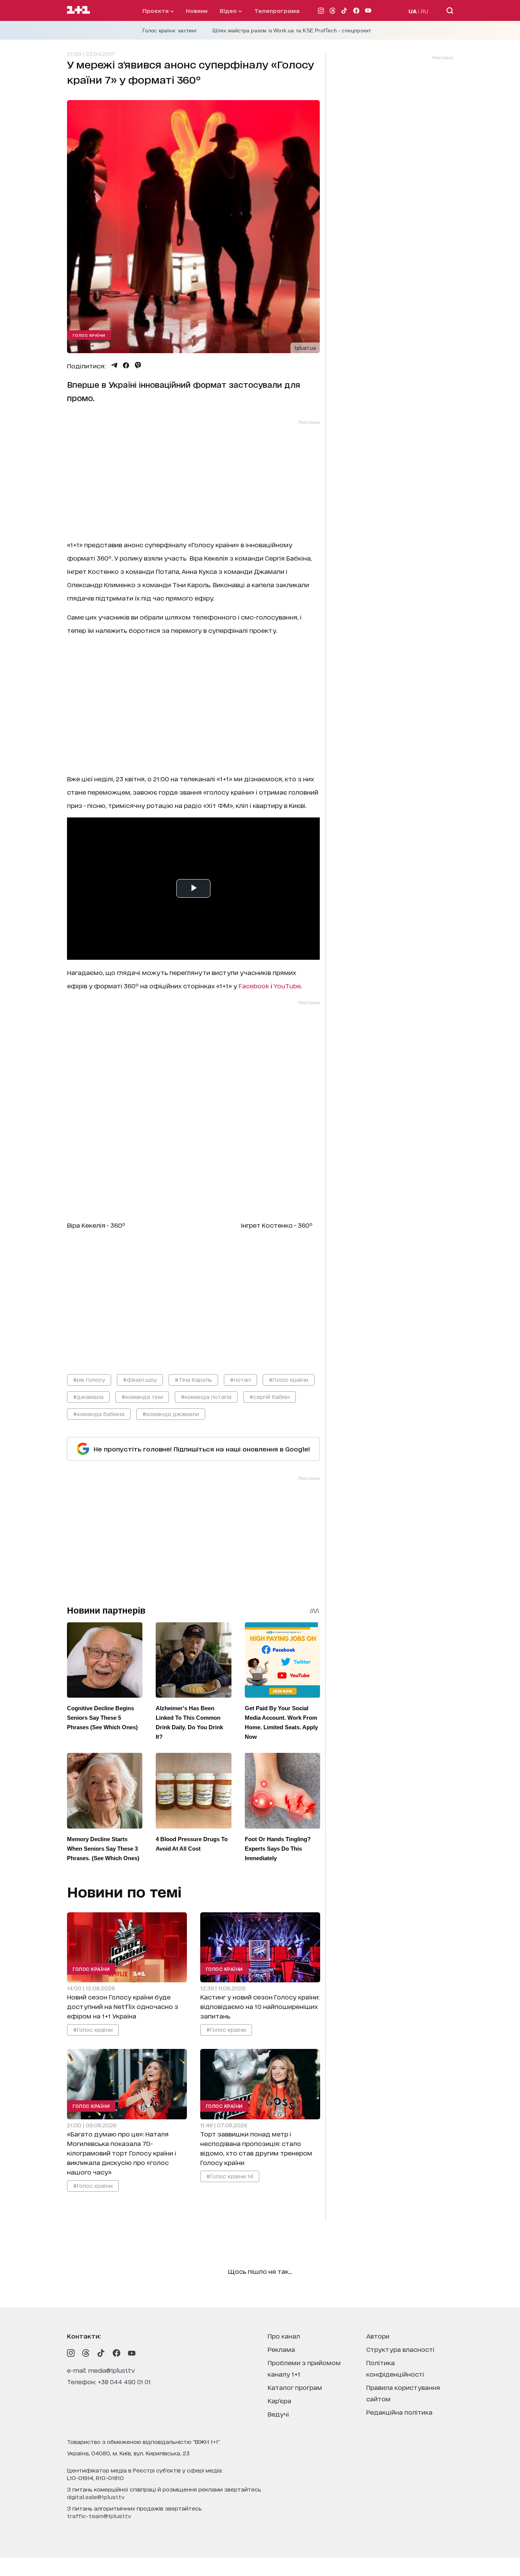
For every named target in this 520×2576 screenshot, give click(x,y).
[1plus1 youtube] (132, 2353)
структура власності (400, 2349)
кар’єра (279, 2400)
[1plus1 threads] (86, 2353)
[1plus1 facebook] (116, 2353)
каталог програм (295, 2387)
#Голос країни (289, 1379)
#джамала (88, 1396)
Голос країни (89, 335)
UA (413, 11)
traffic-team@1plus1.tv (99, 2516)
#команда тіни (142, 1396)
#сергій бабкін (270, 1396)
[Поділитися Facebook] (126, 365)
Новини (197, 10)
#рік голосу (89, 1379)
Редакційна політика (399, 2412)
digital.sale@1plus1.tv (96, 2497)
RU (425, 11)
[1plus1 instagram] (71, 2353)
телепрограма (277, 10)
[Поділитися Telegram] (114, 365)
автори (378, 2336)
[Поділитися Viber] (138, 365)
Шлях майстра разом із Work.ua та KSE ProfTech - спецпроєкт (292, 30)
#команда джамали (171, 1414)
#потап (240, 1379)
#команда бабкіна (99, 1414)
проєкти (156, 10)
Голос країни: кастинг (170, 30)
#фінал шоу (140, 1379)
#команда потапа (206, 1396)
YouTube (287, 985)
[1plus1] (78, 10)
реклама (281, 2349)
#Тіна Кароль (193, 1379)
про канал (284, 2336)
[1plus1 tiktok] (101, 2353)
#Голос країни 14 (229, 2175)
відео (229, 10)
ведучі (278, 2414)
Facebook (254, 985)
